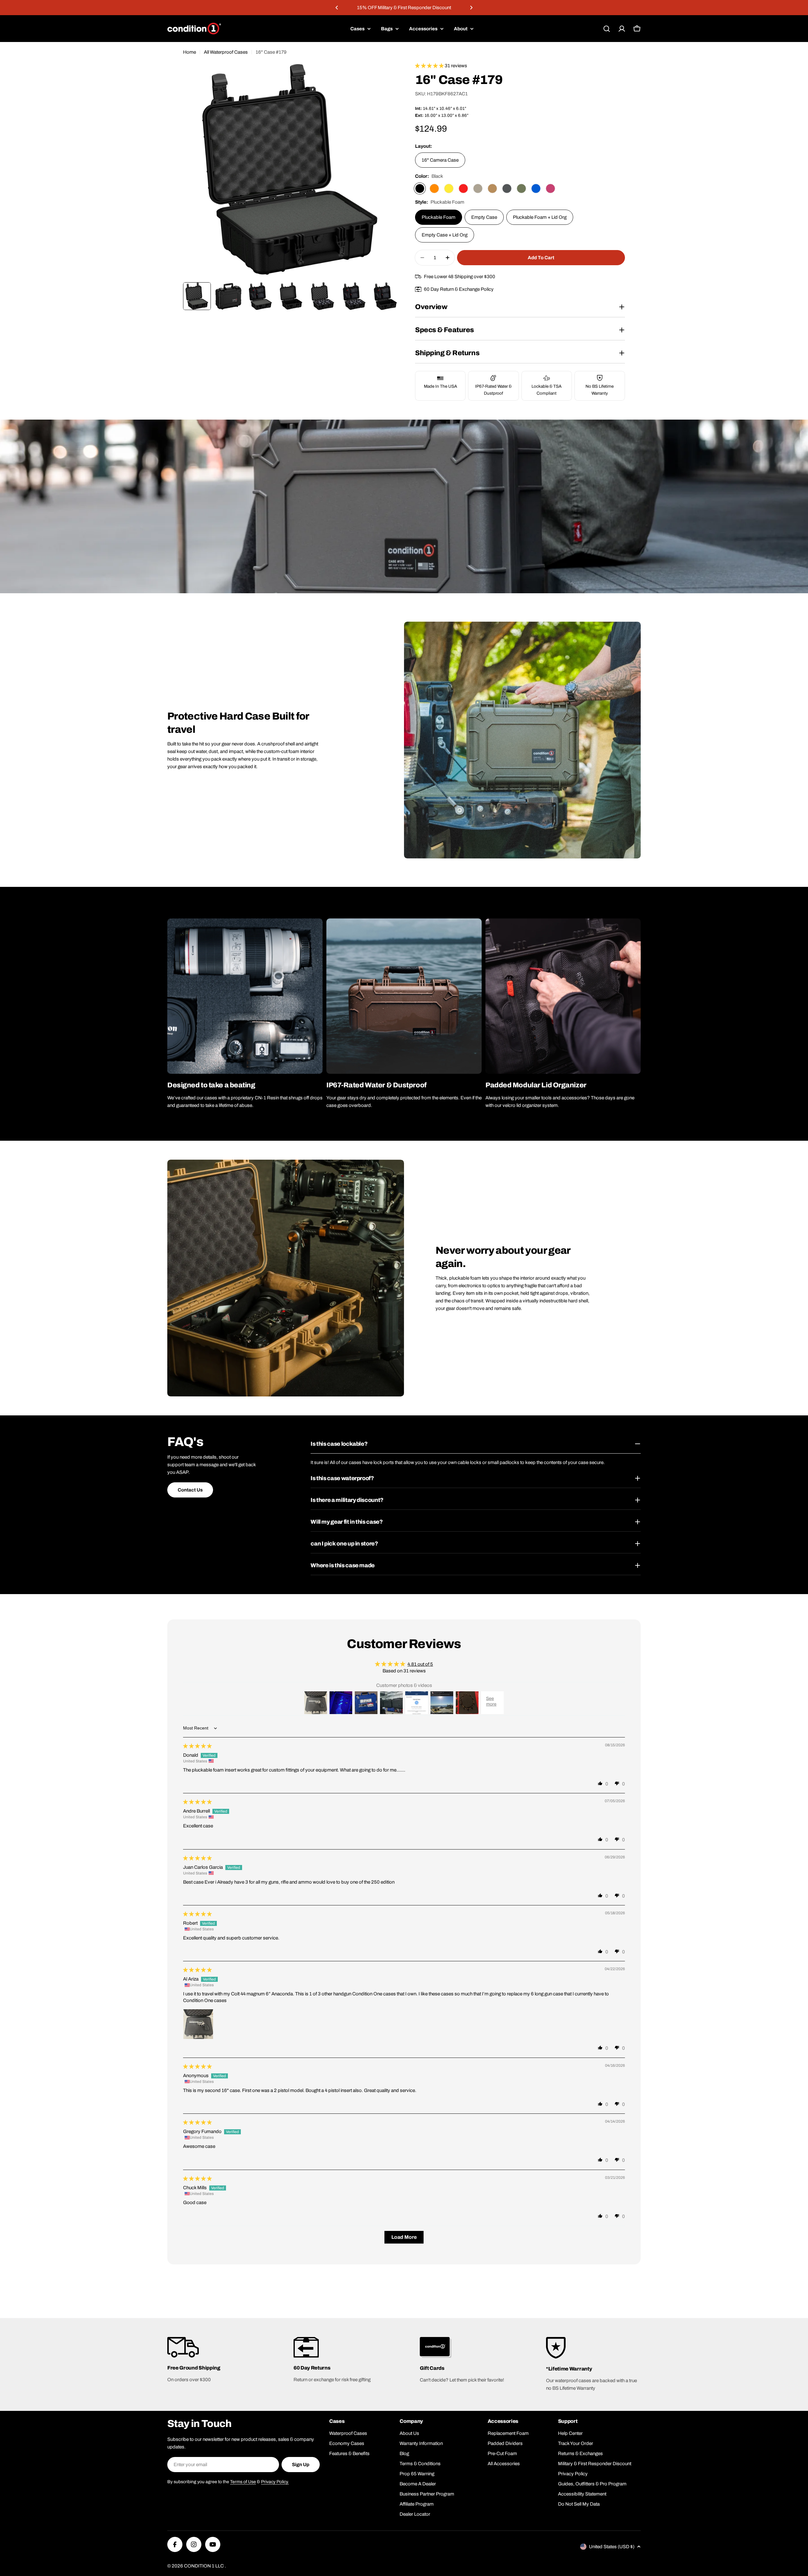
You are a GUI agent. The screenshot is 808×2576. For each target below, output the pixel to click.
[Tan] (478, 188)
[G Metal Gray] (507, 188)
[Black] (420, 188)
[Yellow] (449, 188)
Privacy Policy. (275, 2482)
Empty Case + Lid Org (445, 235)
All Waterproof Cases (226, 52)
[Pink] (550, 188)
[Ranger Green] (521, 188)
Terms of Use (243, 2482)
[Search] (607, 29)
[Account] (622, 29)
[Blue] (536, 188)
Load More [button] (404, 2237)
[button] (337, 8)
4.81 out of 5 (420, 1664)
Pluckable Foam (439, 217)
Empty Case (484, 217)
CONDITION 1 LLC (204, 2566)
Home (190, 52)
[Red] (463, 188)
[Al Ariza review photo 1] (198, 2024)
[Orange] (434, 188)
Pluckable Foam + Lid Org (540, 217)
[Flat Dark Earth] (492, 188)
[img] (197, 1746)
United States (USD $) (612, 2547)
